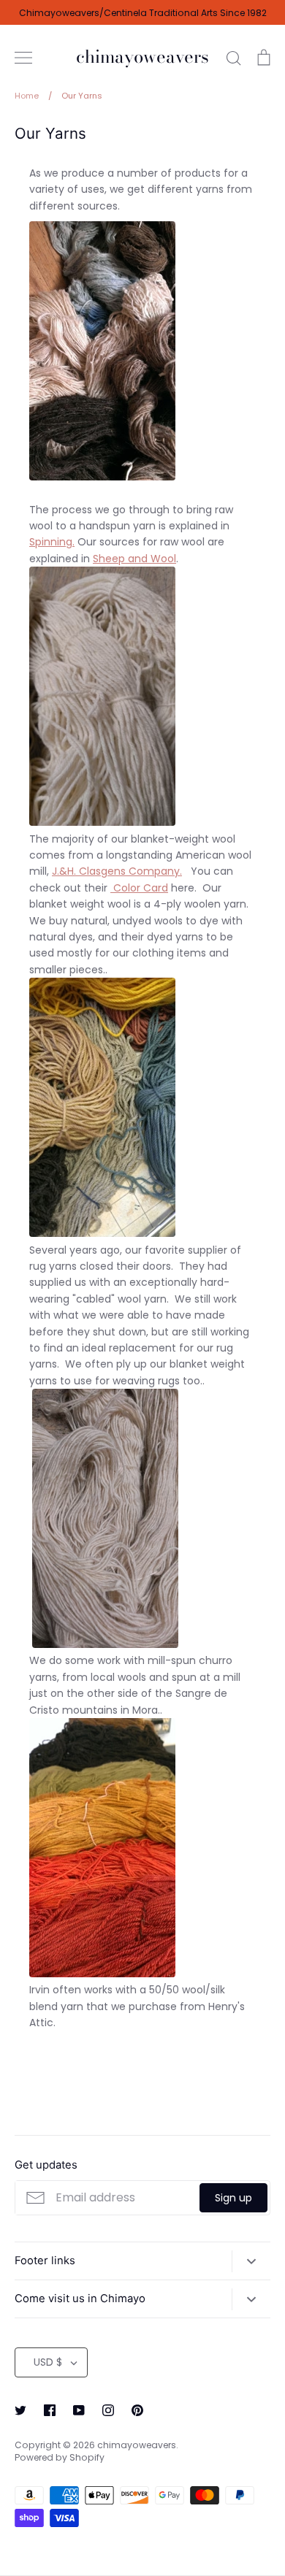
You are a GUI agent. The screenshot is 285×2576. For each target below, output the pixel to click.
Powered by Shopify (60, 2457)
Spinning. (52, 542)
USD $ (48, 2362)
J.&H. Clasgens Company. (117, 871)
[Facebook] (50, 2410)
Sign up (233, 2198)
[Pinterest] (137, 2410)
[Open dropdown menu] (251, 2261)
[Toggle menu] (23, 58)
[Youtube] (79, 2410)
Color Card (141, 888)
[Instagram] (108, 2410)
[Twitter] (20, 2410)
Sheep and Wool (134, 559)
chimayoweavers (142, 57)
